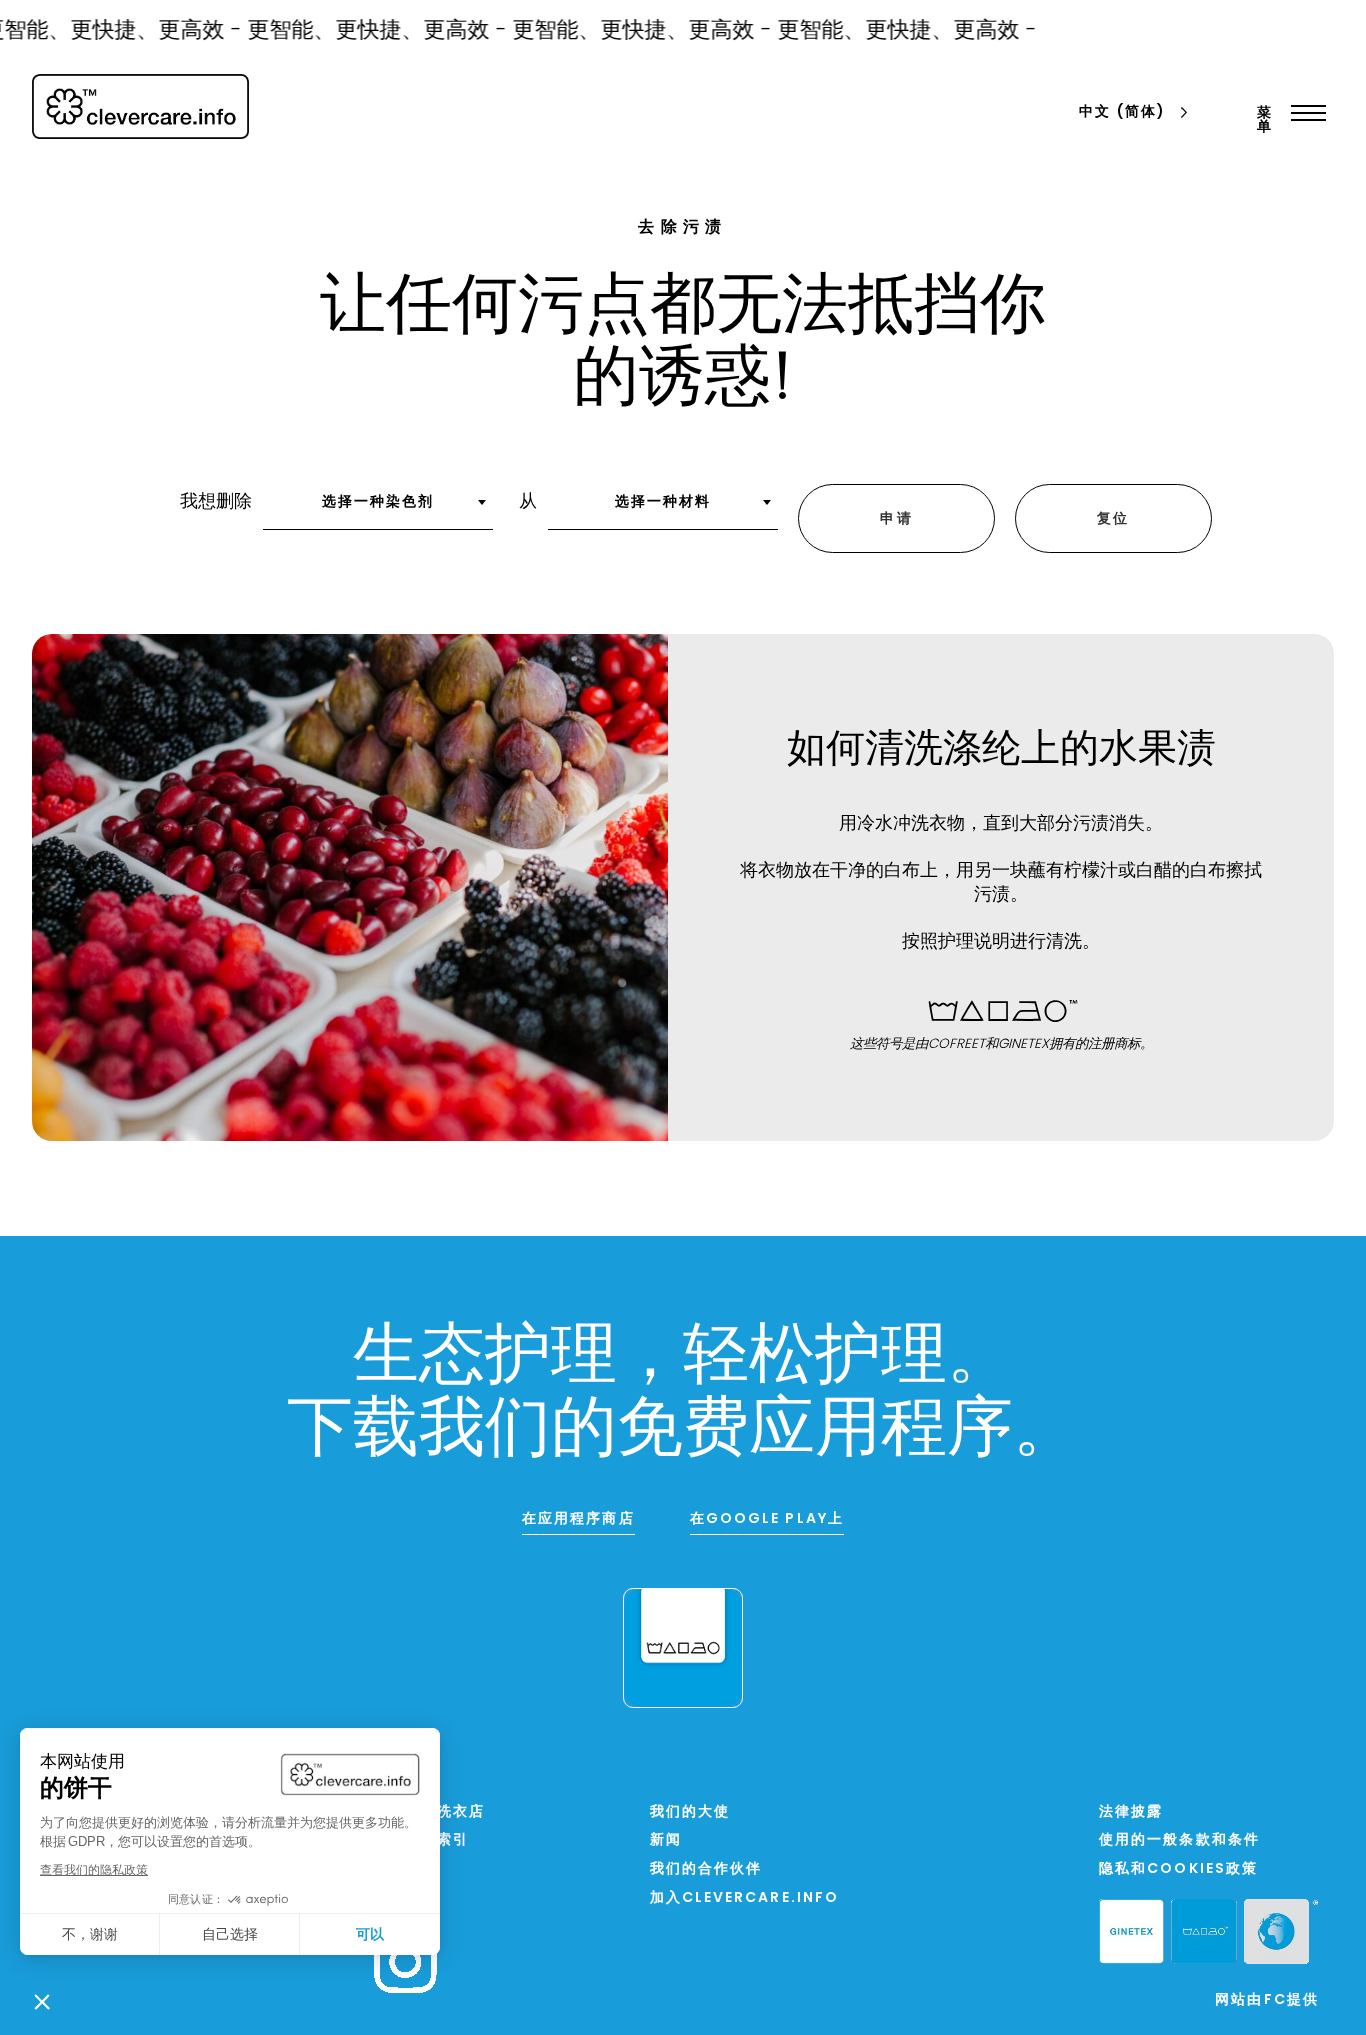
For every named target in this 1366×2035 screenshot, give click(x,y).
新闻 (666, 1840)
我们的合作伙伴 (706, 1869)
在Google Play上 (767, 1519)
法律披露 (1131, 1812)
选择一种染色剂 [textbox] (378, 502)
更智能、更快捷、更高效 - (363, 31)
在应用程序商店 (578, 1519)
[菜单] (1303, 113)
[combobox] (378, 509)
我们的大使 (690, 1812)
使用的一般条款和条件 (1179, 1840)
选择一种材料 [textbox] (663, 502)
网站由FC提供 (1267, 2000)
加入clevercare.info (745, 1898)
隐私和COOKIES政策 (1178, 1869)
